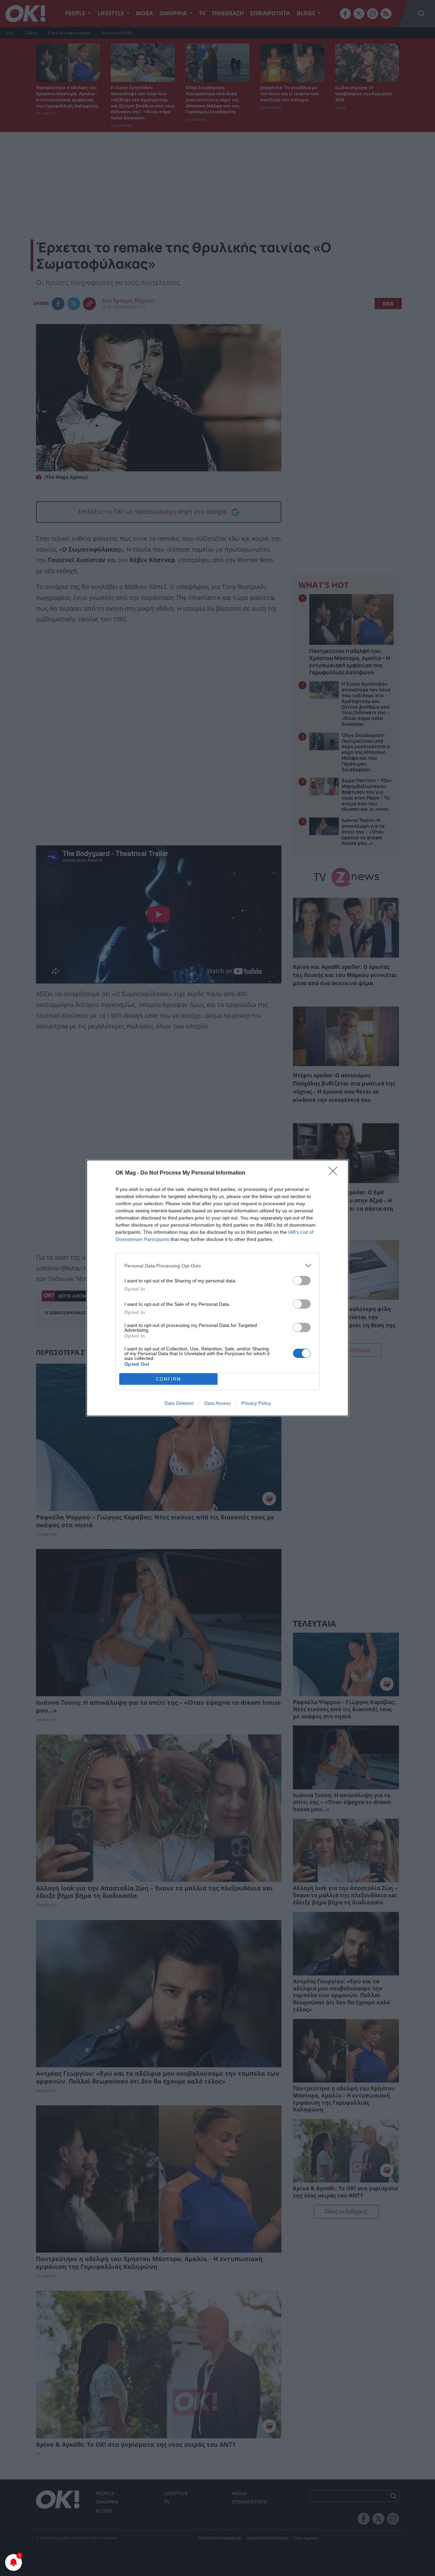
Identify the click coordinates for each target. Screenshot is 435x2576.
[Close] (335, 1173)
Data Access (217, 1403)
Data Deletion (179, 1403)
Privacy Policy (256, 1403)
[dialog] (217, 1288)
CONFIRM (169, 1379)
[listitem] (217, 1266)
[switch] (302, 1281)
